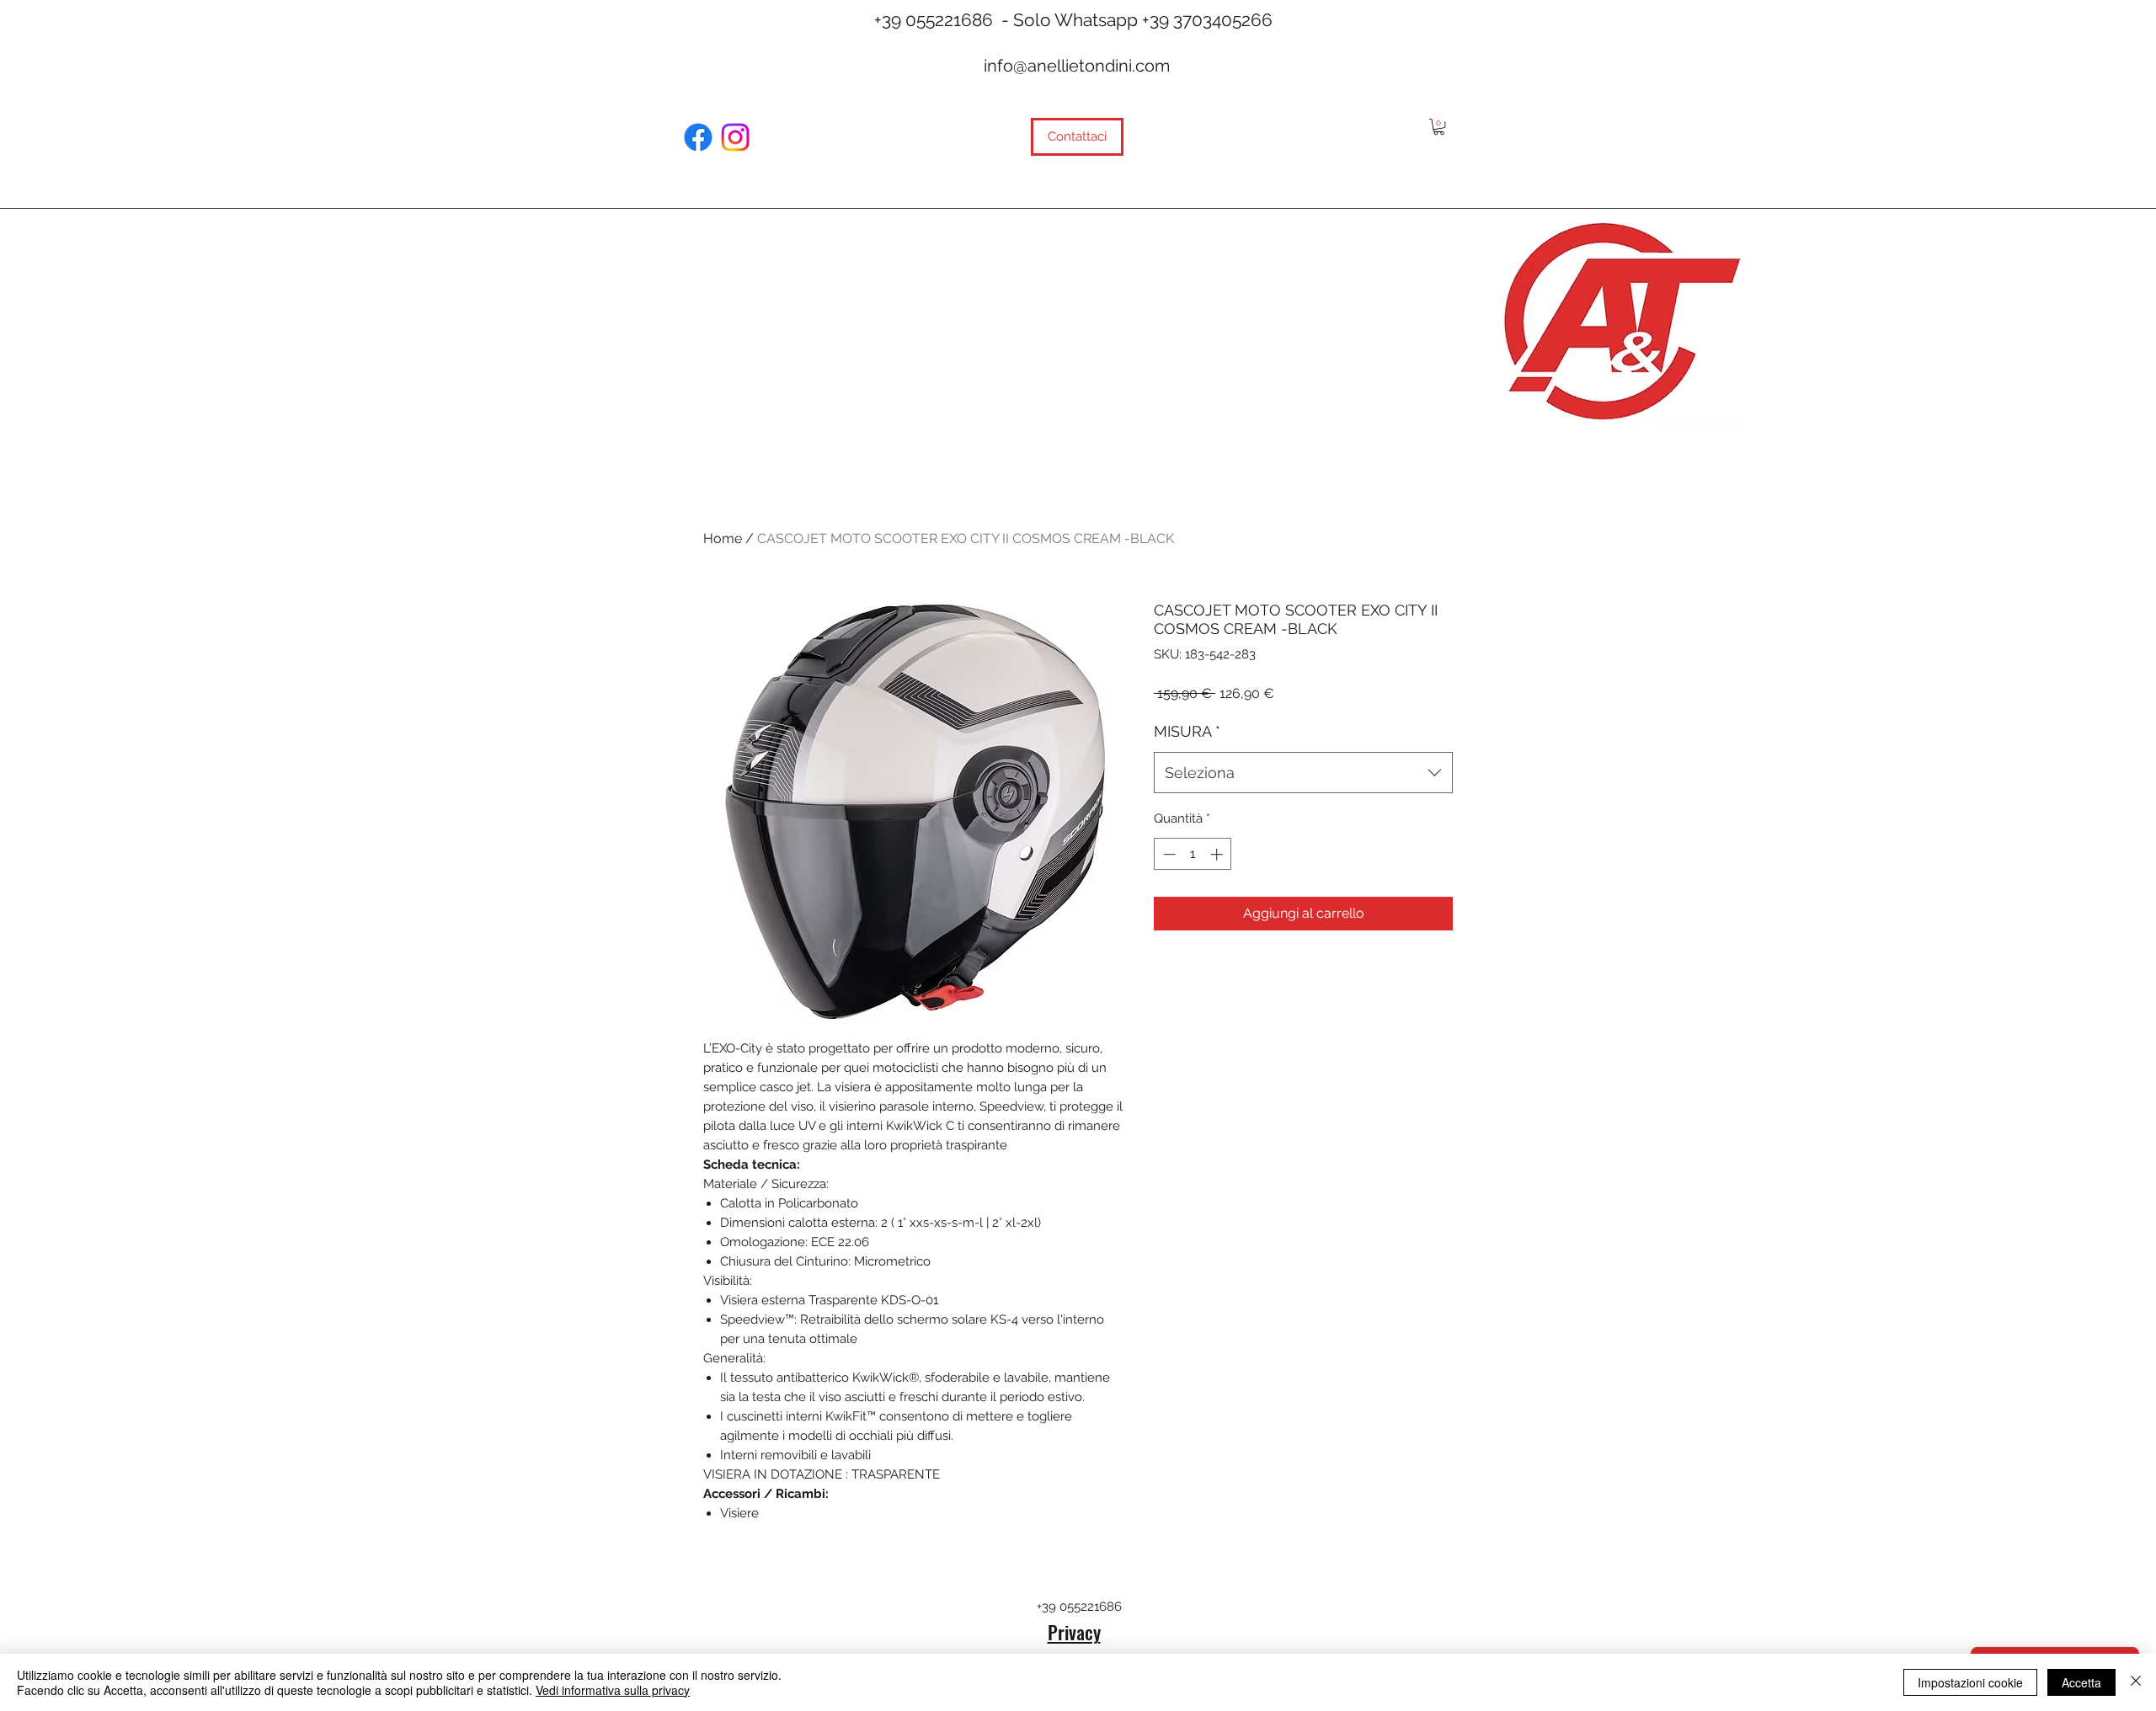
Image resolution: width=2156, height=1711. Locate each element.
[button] (1439, 127)
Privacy (1074, 1632)
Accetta (2081, 1682)
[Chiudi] (2136, 1682)
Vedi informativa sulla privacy (613, 1690)
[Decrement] (1168, 854)
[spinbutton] (1193, 854)
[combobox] (1303, 773)
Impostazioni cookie (1970, 1682)
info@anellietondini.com (1077, 66)
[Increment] (1218, 854)
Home (723, 538)
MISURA (1187, 731)
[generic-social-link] (698, 137)
